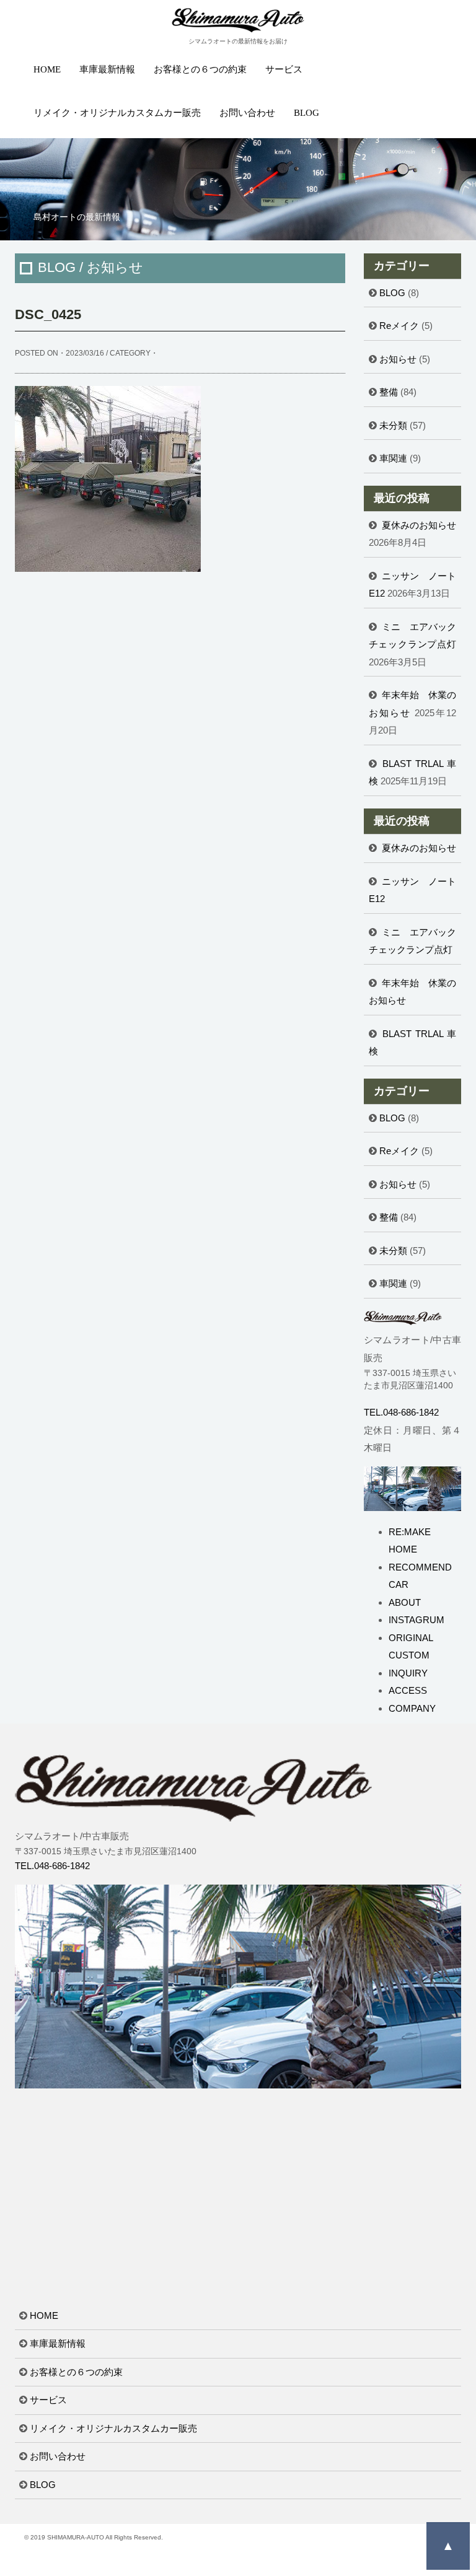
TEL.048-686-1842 (401, 1412)
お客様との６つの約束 (200, 69)
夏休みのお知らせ (419, 525)
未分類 (393, 425)
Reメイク (399, 326)
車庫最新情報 (107, 69)
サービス (284, 69)
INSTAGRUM (416, 1620)
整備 (389, 392)
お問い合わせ (247, 113)
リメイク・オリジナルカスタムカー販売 (117, 113)
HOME (47, 69)
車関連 (393, 458)
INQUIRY (408, 1673)
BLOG (306, 113)
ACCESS (408, 1690)
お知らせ (398, 359)
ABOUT (405, 1602)
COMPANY (412, 1708)
